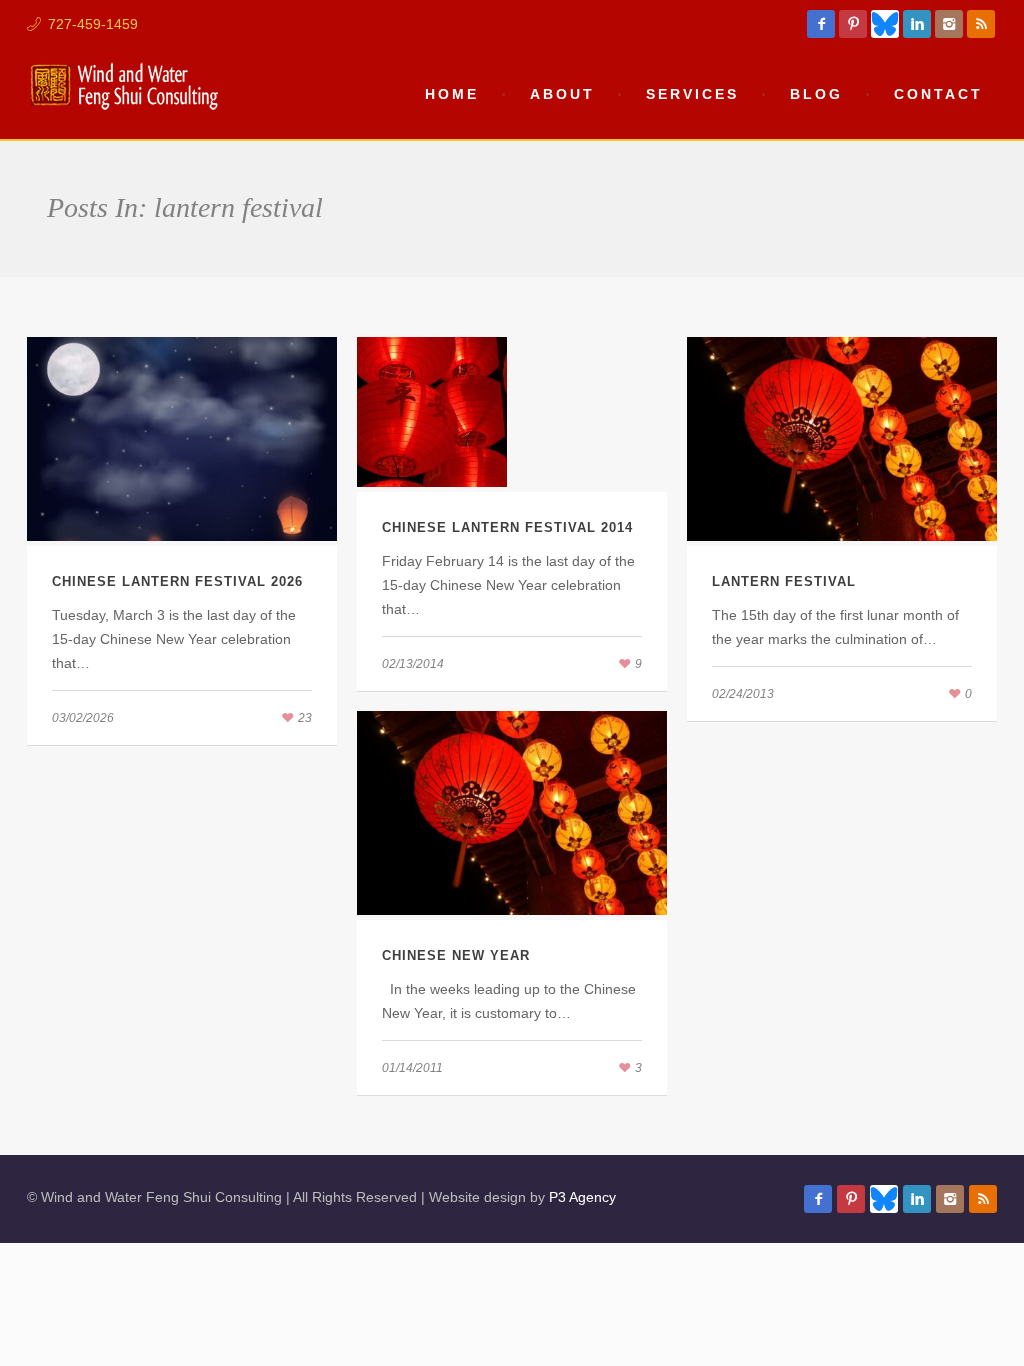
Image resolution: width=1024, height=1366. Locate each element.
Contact (938, 94)
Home (452, 94)
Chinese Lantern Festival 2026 (177, 581)
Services (692, 94)
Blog (816, 94)
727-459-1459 (93, 24)
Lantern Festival (784, 581)
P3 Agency (582, 1197)
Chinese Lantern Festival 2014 (507, 527)
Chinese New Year (456, 955)
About (562, 94)
